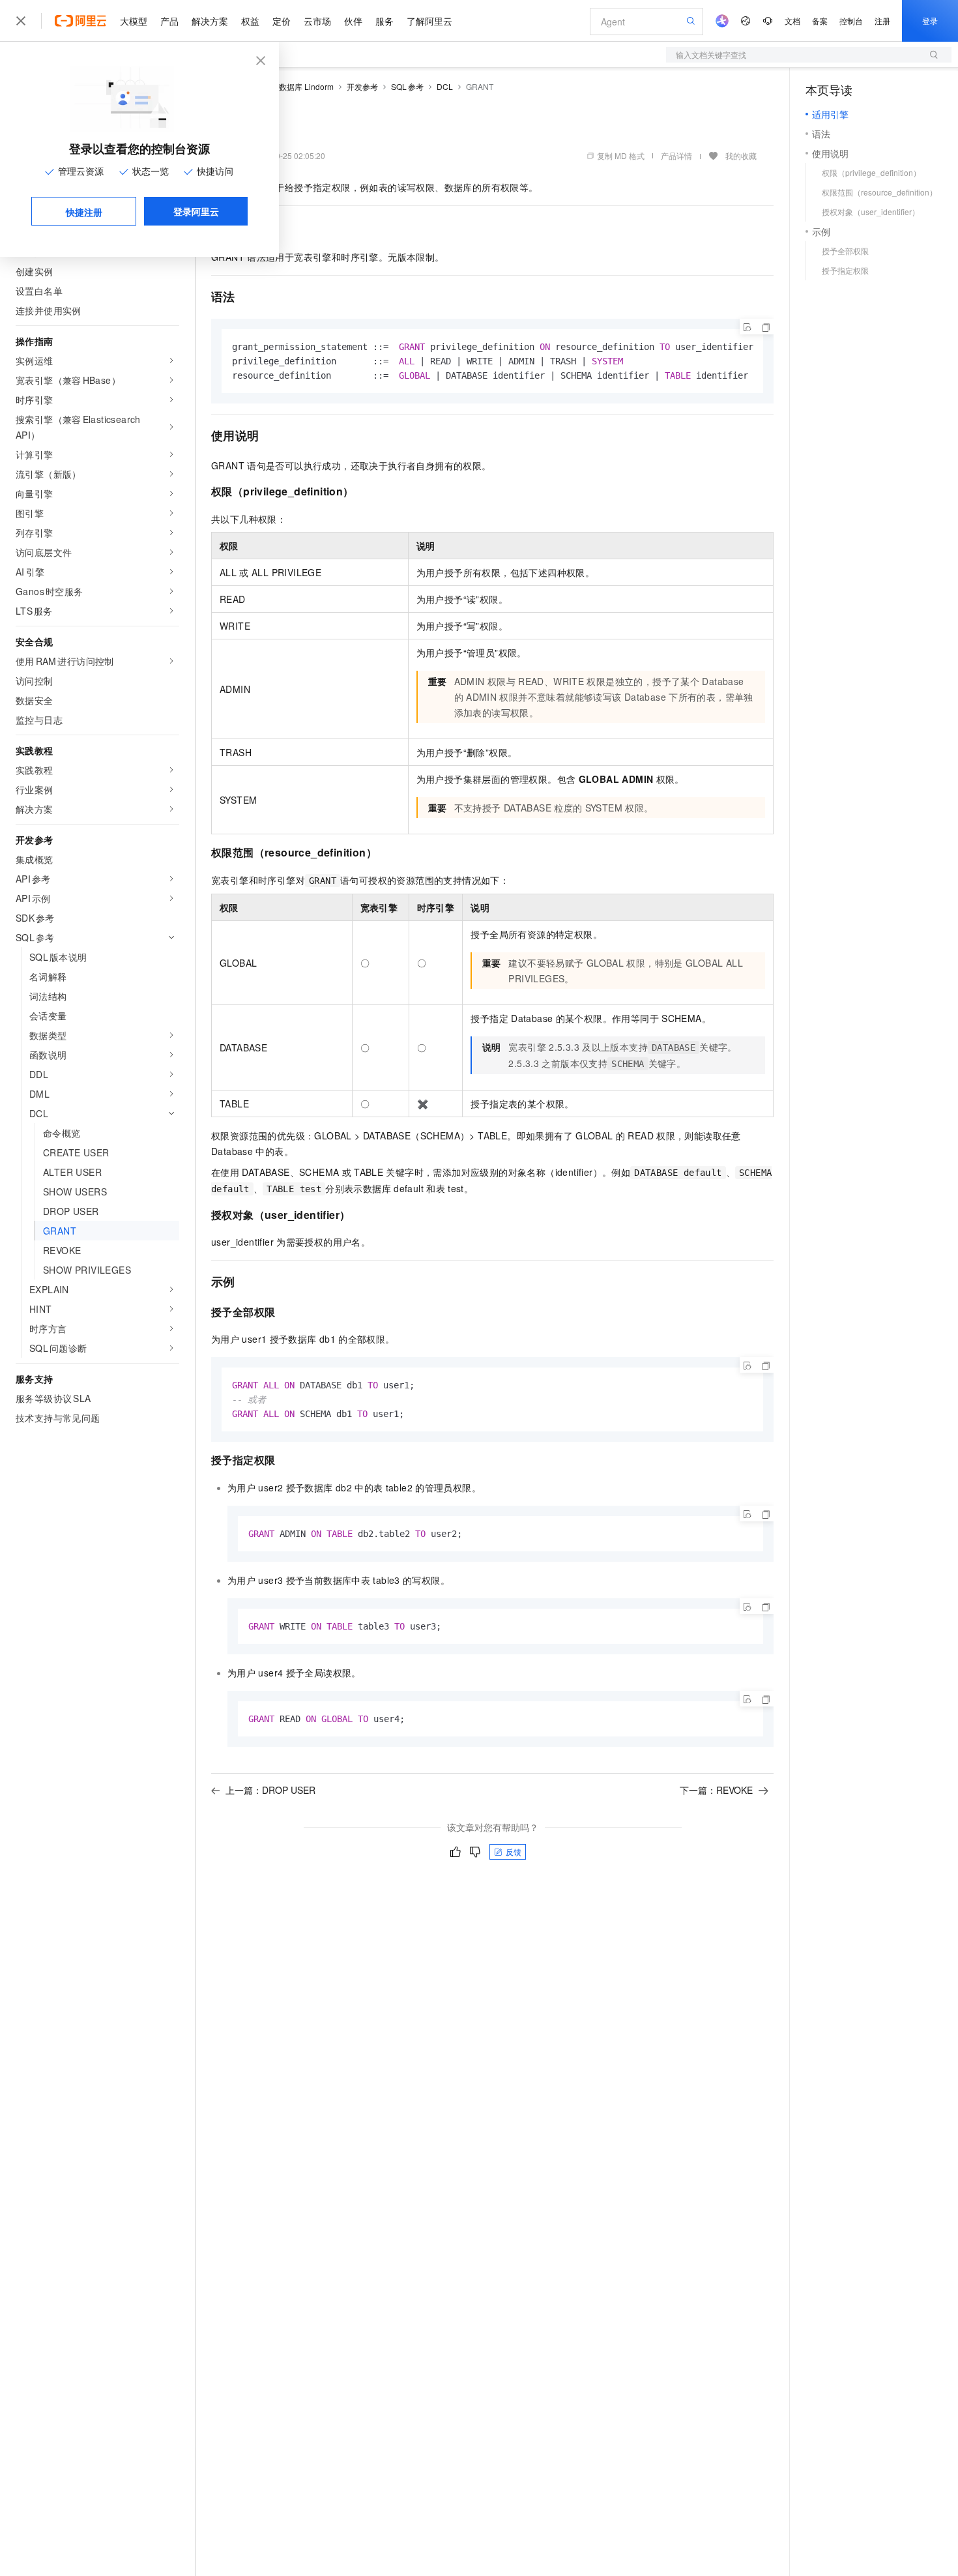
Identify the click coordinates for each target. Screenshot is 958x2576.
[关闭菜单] (21, 21)
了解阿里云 (429, 21)
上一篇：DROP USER (270, 1790)
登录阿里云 (196, 211)
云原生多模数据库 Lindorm (287, 86)
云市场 (317, 21)
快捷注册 (84, 212)
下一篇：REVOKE (716, 1790)
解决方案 (210, 21)
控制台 (851, 21)
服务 (385, 21)
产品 (169, 21)
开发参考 (362, 86)
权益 (250, 21)
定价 (282, 21)
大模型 (134, 21)
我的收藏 (741, 155)
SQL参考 (407, 86)
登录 (930, 21)
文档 (792, 21)
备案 (820, 21)
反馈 (514, 1852)
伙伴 (353, 21)
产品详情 (676, 155)
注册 (882, 21)
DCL (445, 86)
